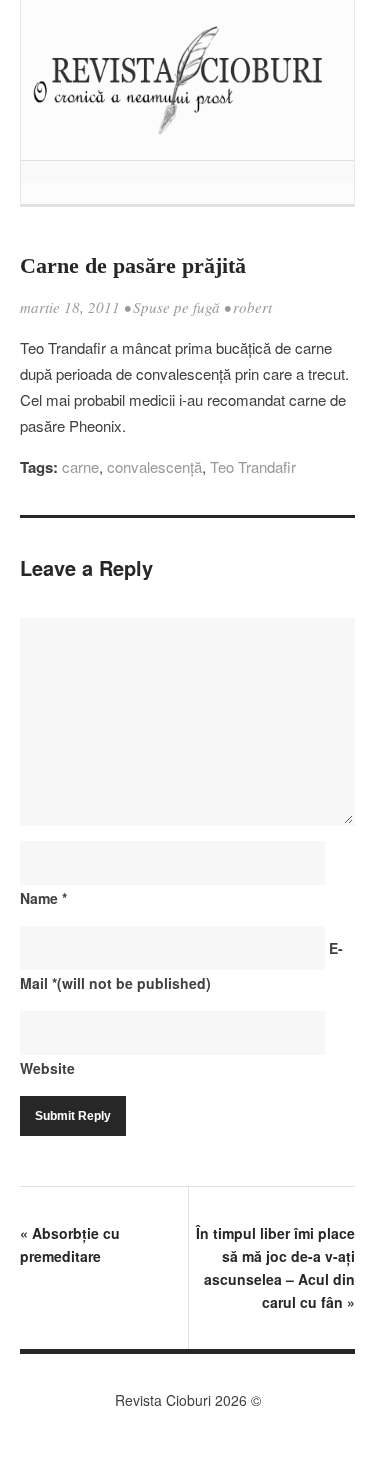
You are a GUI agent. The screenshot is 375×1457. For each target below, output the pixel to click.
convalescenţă (154, 466)
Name (43, 898)
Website (47, 1068)
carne (80, 466)
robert (252, 307)
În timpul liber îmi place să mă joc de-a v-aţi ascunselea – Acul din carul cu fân (275, 1267)
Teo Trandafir (253, 466)
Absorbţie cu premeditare (70, 1244)
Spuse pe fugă (176, 307)
